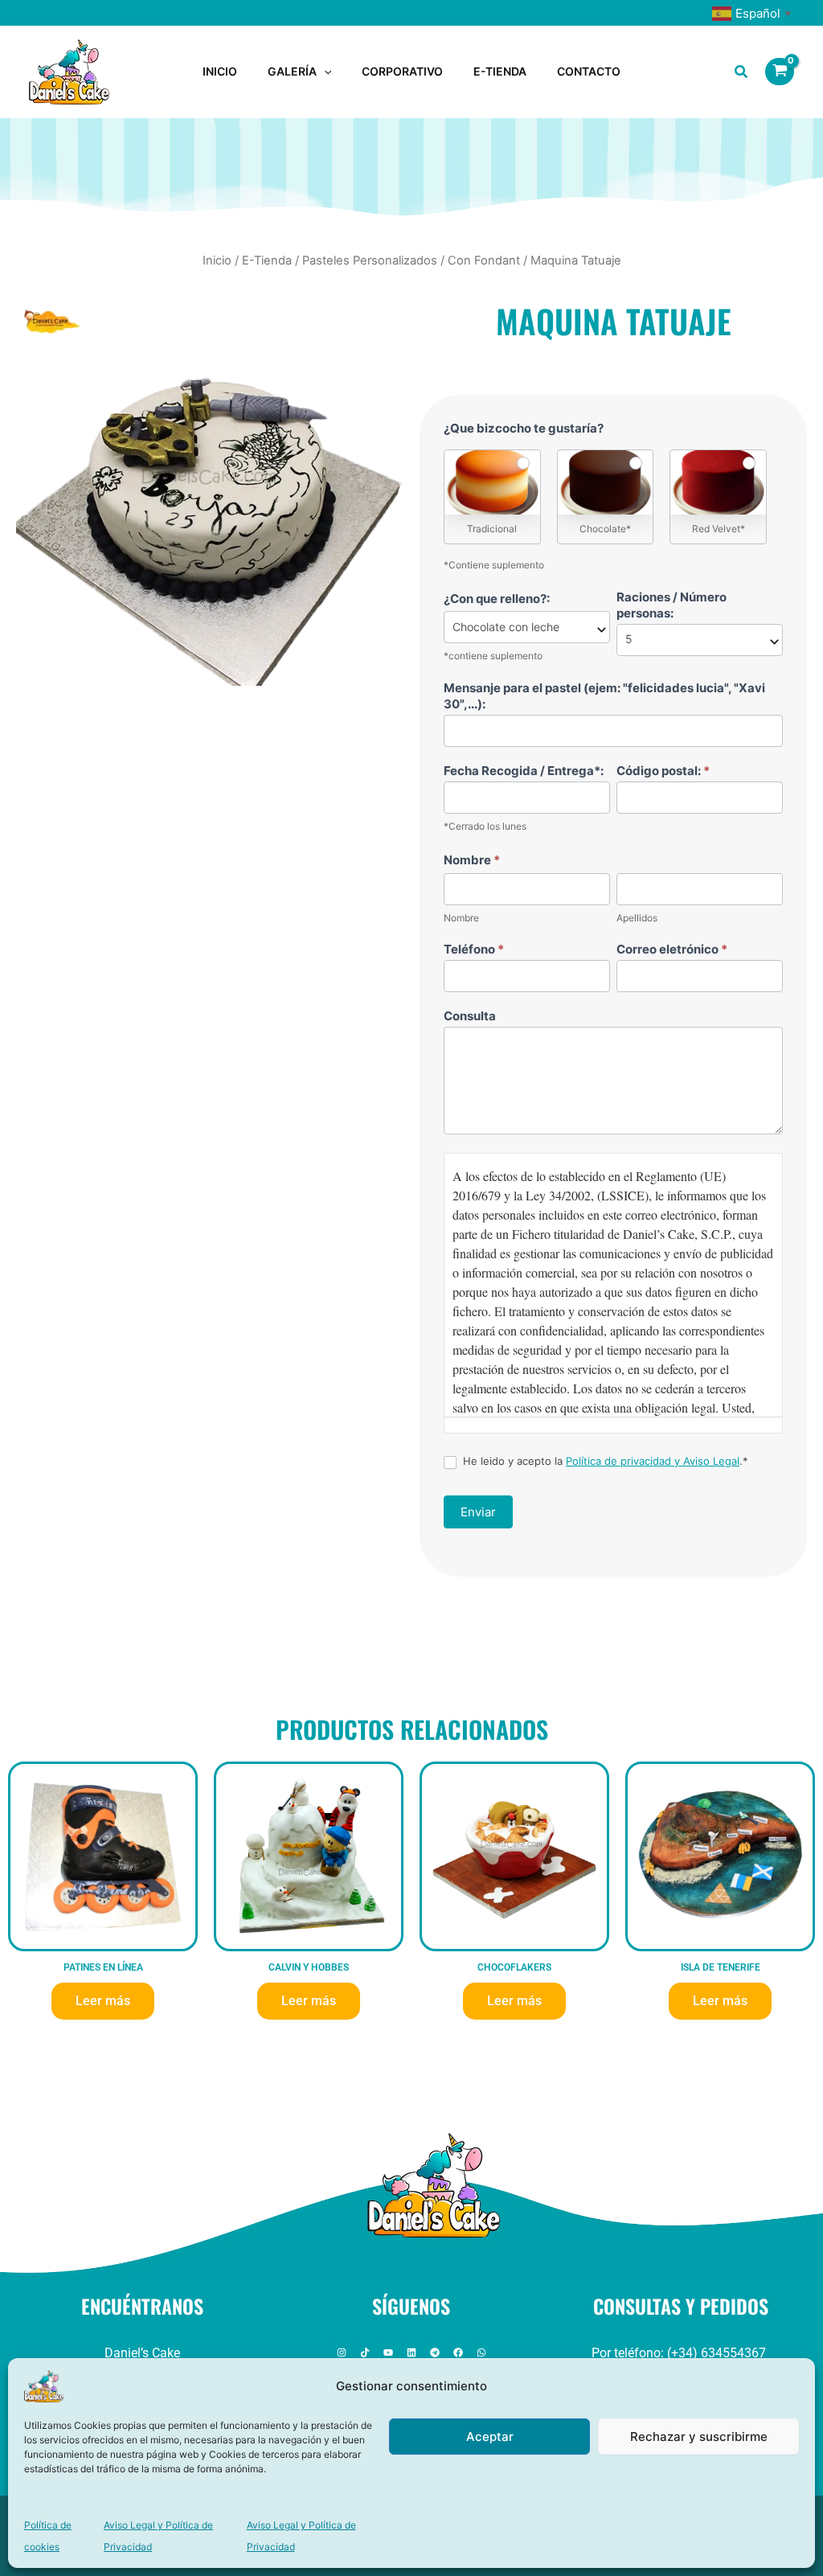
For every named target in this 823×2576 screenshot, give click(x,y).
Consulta (470, 1016)
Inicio (217, 260)
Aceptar (490, 2437)
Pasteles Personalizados (370, 260)
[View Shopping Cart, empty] (780, 72)
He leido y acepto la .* (604, 1461)
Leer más (103, 2001)
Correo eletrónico (672, 949)
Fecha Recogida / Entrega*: (524, 771)
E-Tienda (267, 260)
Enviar (478, 1512)
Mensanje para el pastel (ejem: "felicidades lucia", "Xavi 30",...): (604, 696)
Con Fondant (484, 260)
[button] (324, 72)
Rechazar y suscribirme (699, 2437)
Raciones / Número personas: (672, 605)
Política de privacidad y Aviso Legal (653, 1461)
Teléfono (474, 949)
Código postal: (663, 771)
